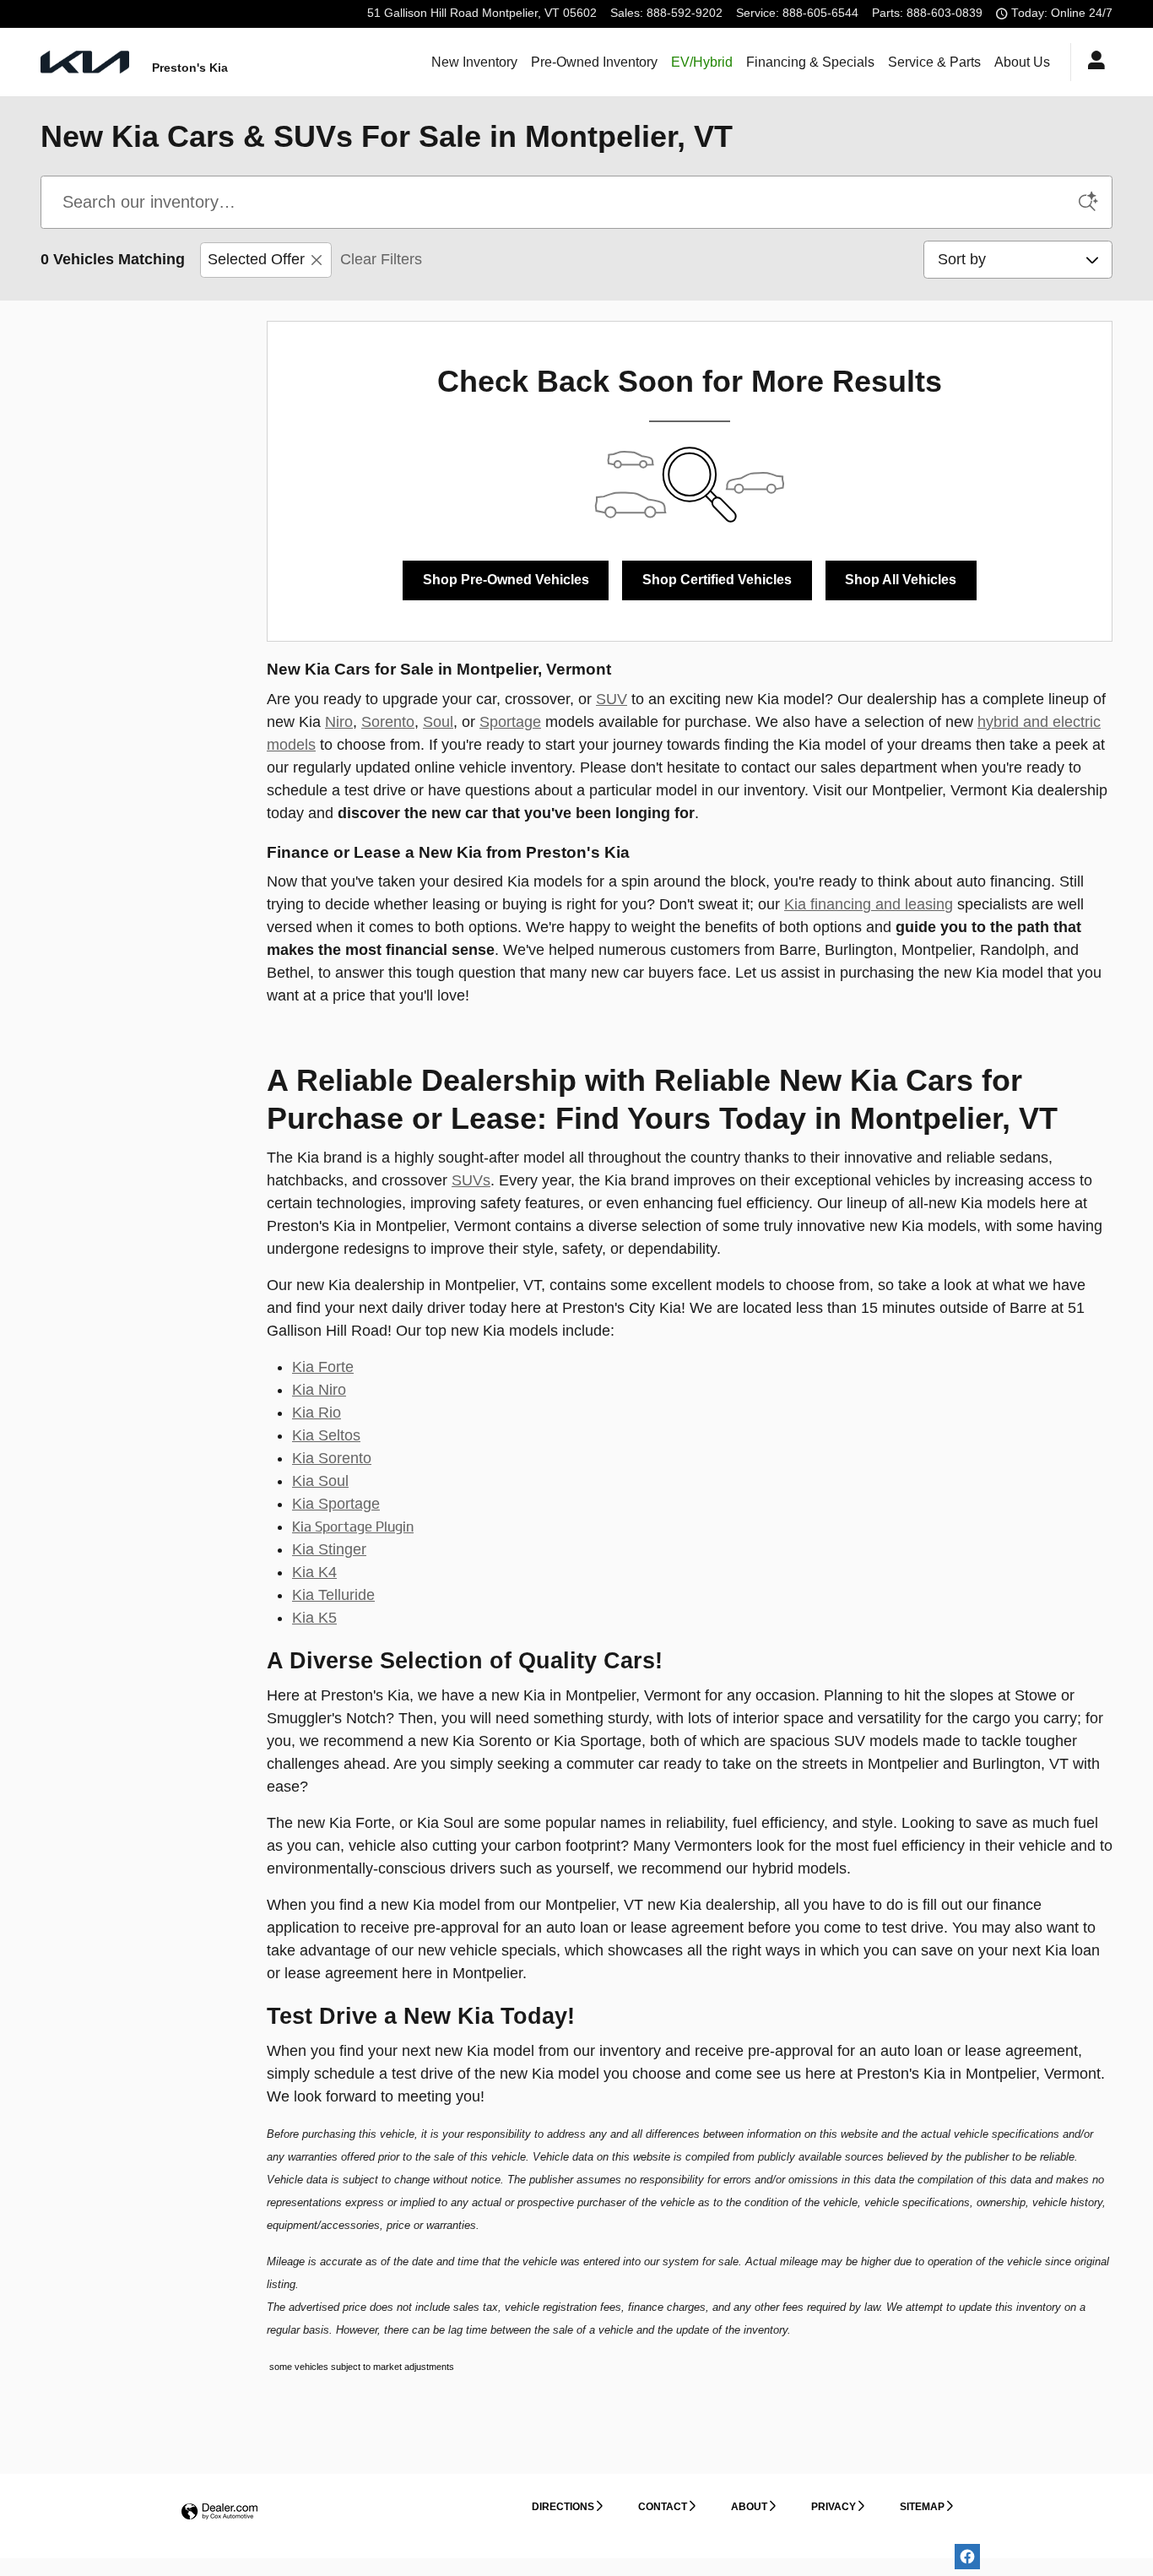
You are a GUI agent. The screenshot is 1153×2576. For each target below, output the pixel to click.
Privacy (834, 2507)
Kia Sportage (336, 1504)
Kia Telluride (333, 1595)
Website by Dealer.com (219, 2512)
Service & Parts (934, 62)
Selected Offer (256, 259)
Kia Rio (317, 1413)
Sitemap (922, 2507)
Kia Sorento (332, 1458)
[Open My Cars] (1092, 62)
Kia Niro (319, 1390)
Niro (339, 722)
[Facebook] (967, 2557)
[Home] (85, 62)
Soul (438, 722)
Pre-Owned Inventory (594, 62)
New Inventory (474, 62)
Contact (663, 2507)
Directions (563, 2507)
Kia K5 (314, 1618)
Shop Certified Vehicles (717, 580)
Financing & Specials (810, 62)
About (749, 2507)
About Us (1022, 62)
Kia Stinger (329, 1549)
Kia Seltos (326, 1435)
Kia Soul (320, 1481)
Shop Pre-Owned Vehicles (506, 580)
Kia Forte (323, 1367)
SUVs (471, 1180)
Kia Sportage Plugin (353, 1527)
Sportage (510, 722)
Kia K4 (314, 1572)
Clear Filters (381, 259)
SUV (612, 699)
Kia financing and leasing (869, 904)
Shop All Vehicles (901, 580)
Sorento (388, 722)
